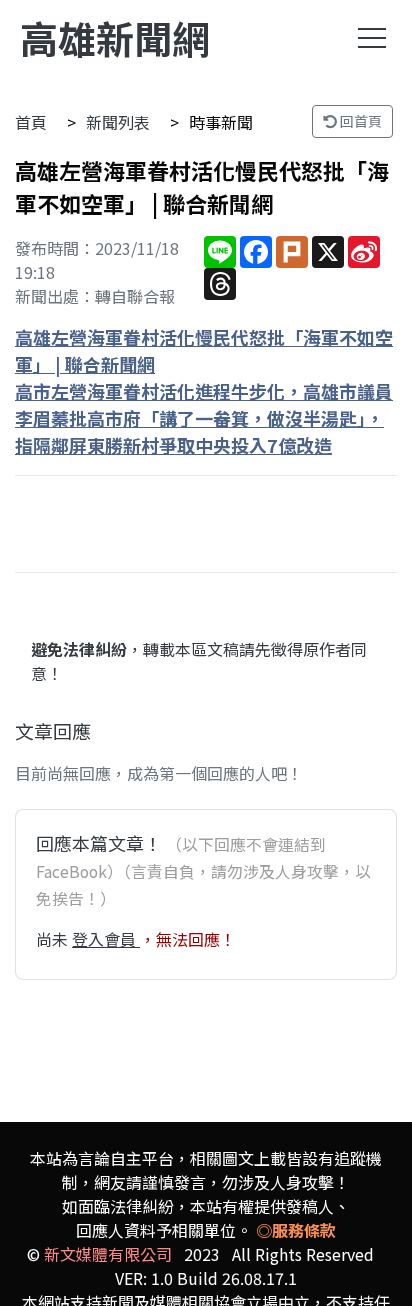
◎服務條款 (296, 1230)
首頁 (31, 122)
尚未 (54, 939)
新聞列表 (118, 122)
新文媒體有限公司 (108, 1254)
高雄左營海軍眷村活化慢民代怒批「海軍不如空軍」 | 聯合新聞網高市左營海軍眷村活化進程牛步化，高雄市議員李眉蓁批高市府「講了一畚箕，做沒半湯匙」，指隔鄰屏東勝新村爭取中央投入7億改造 (204, 391)
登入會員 (106, 939)
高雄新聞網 (115, 37)
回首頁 (359, 121)
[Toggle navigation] (372, 38)
